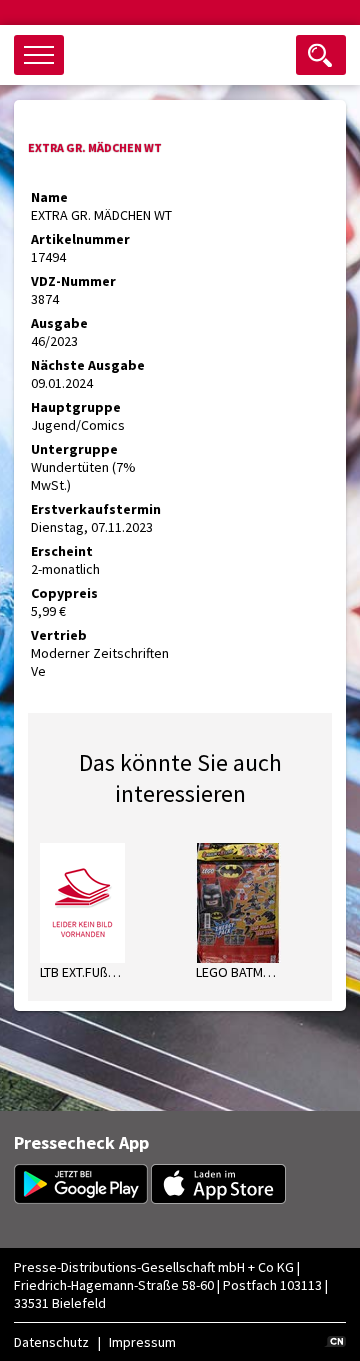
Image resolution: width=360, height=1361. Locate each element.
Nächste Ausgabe (88, 365)
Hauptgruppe (76, 407)
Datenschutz (51, 1342)
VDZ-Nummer (73, 281)
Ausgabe (59, 323)
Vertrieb (59, 635)
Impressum (142, 1342)
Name (49, 197)
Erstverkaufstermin (96, 509)
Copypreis (64, 593)
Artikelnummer (80, 239)
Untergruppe (74, 449)
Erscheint (62, 551)
